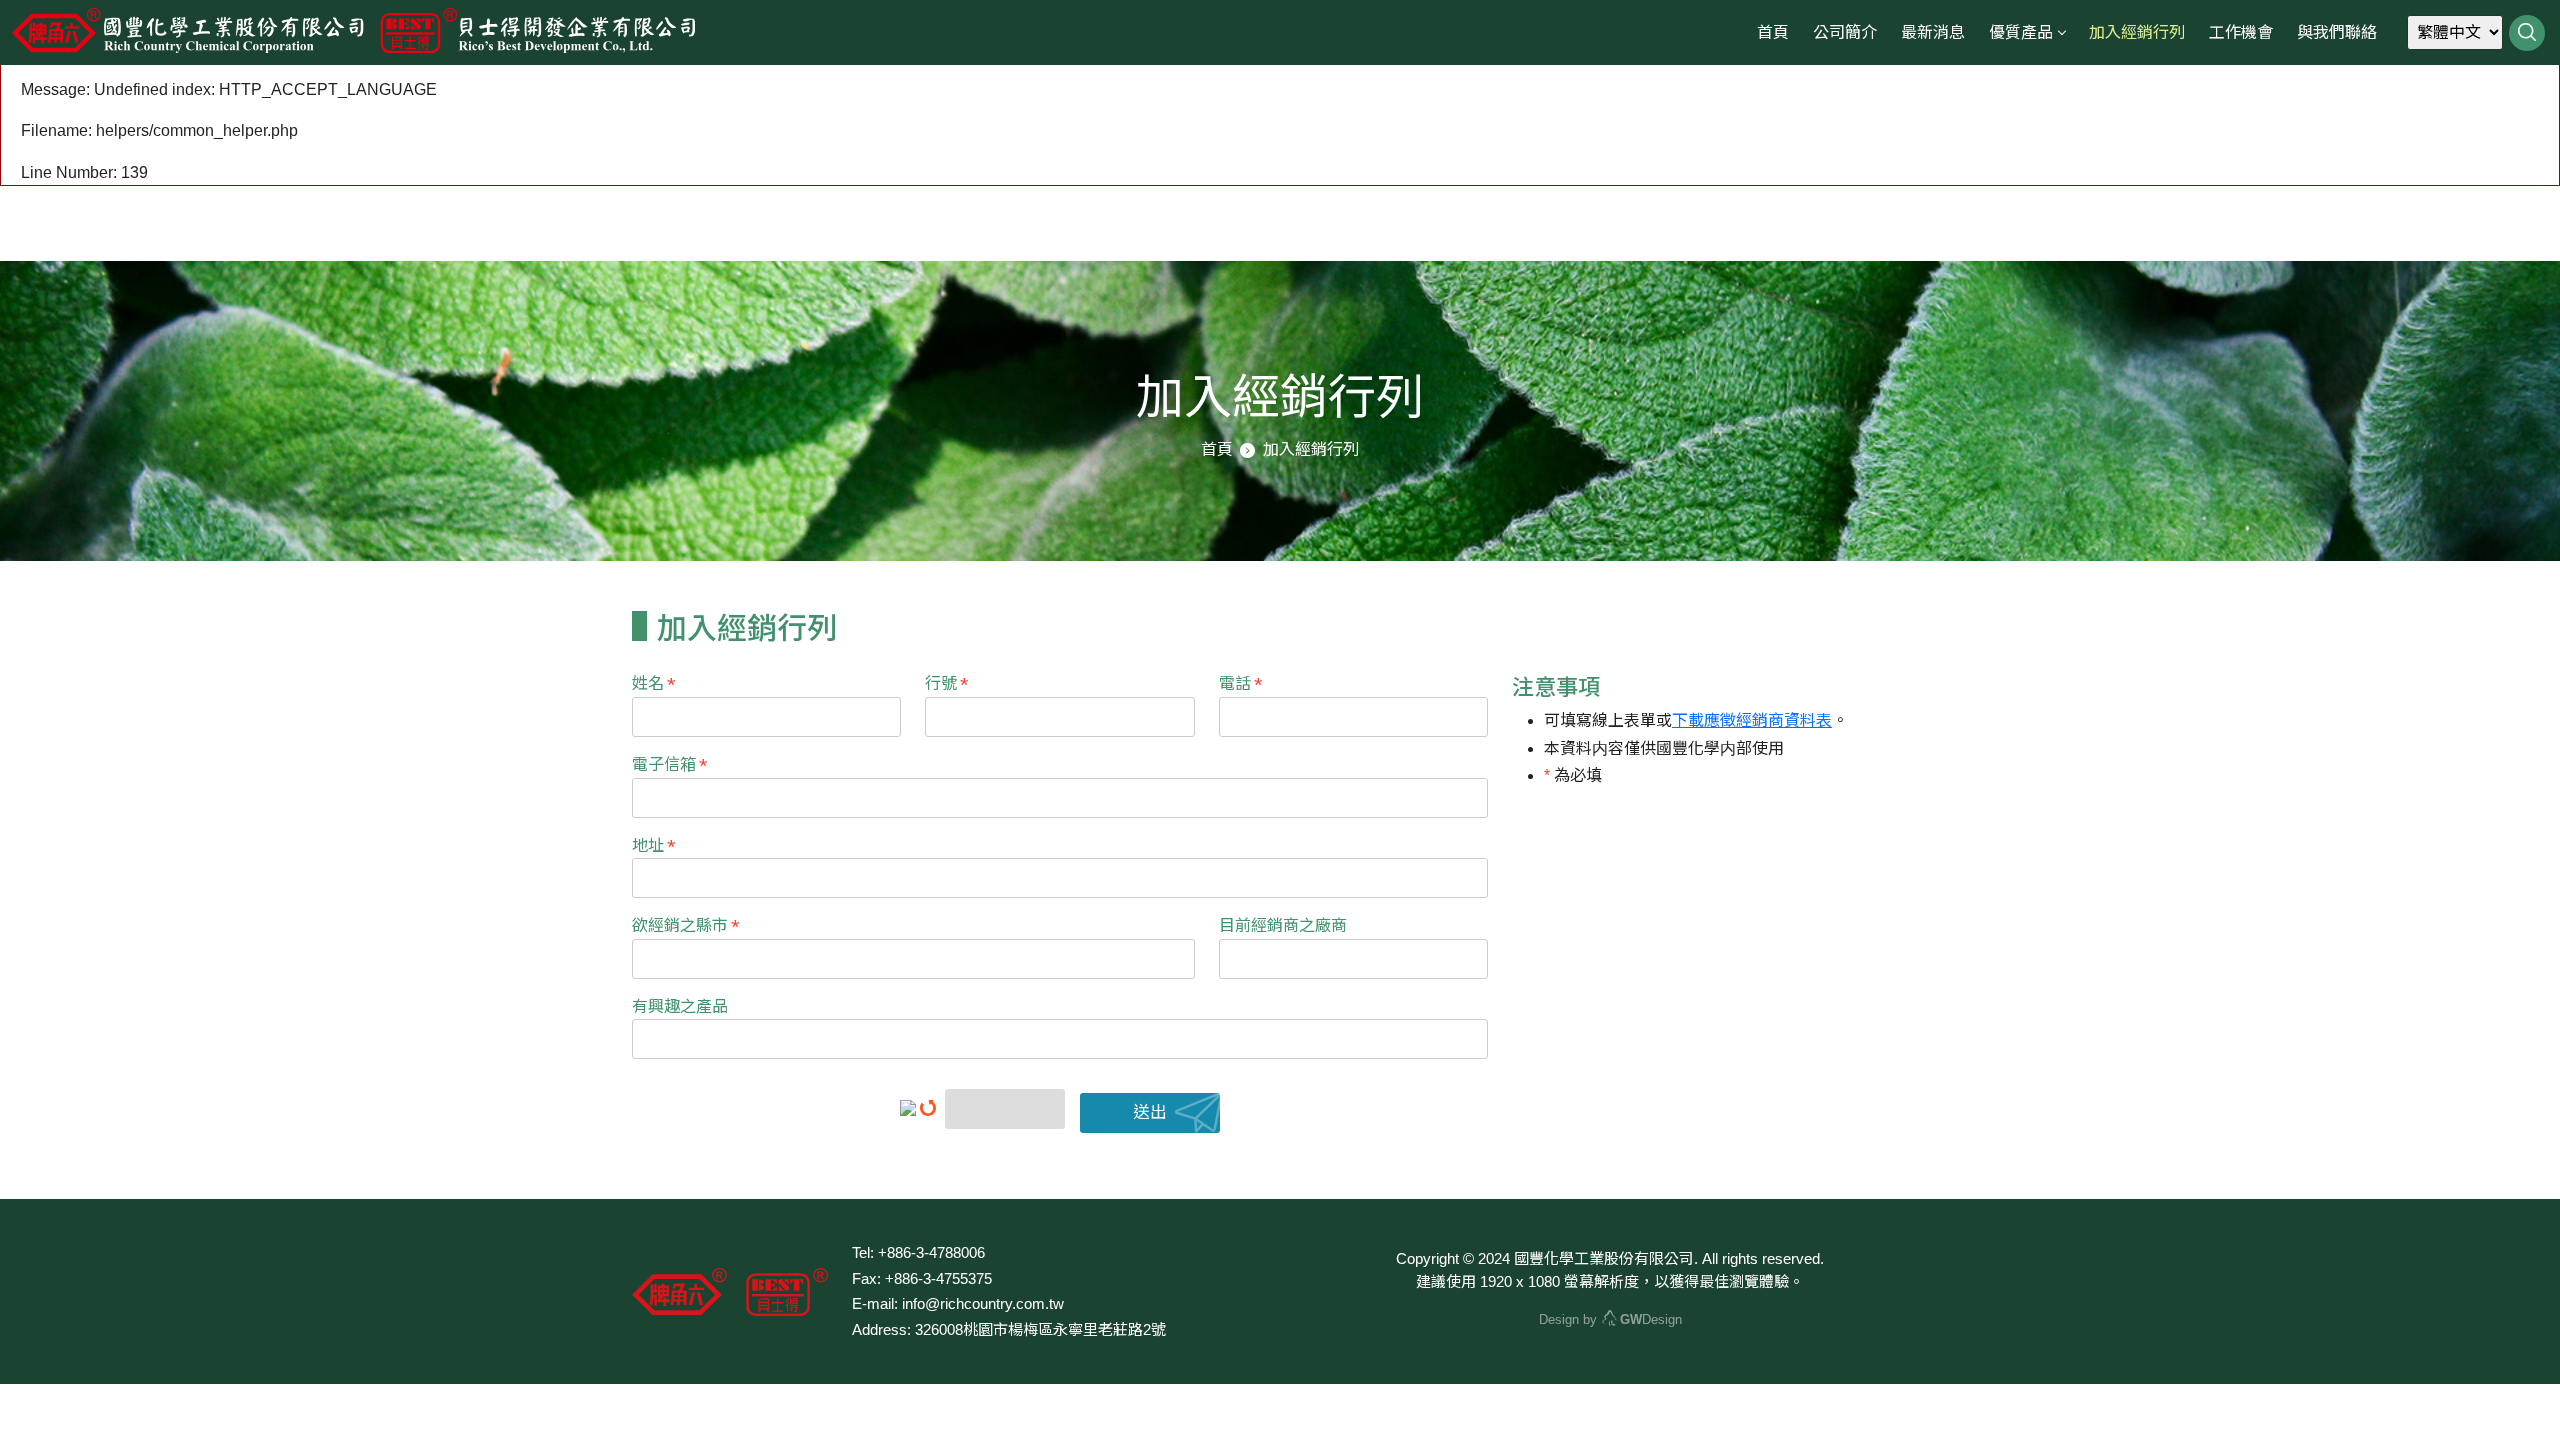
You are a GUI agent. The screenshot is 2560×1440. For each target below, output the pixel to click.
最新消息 (1933, 32)
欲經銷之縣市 (686, 927)
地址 (654, 847)
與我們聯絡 (2337, 32)
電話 (1241, 685)
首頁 (1773, 32)
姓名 (654, 685)
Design (1651, 1319)
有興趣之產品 (680, 1006)
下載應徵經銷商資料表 (1752, 720)
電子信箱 (670, 766)
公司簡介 (1845, 32)
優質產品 (2021, 32)
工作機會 (2241, 32)
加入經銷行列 (2137, 32)
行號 (947, 685)
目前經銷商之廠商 (1283, 925)
